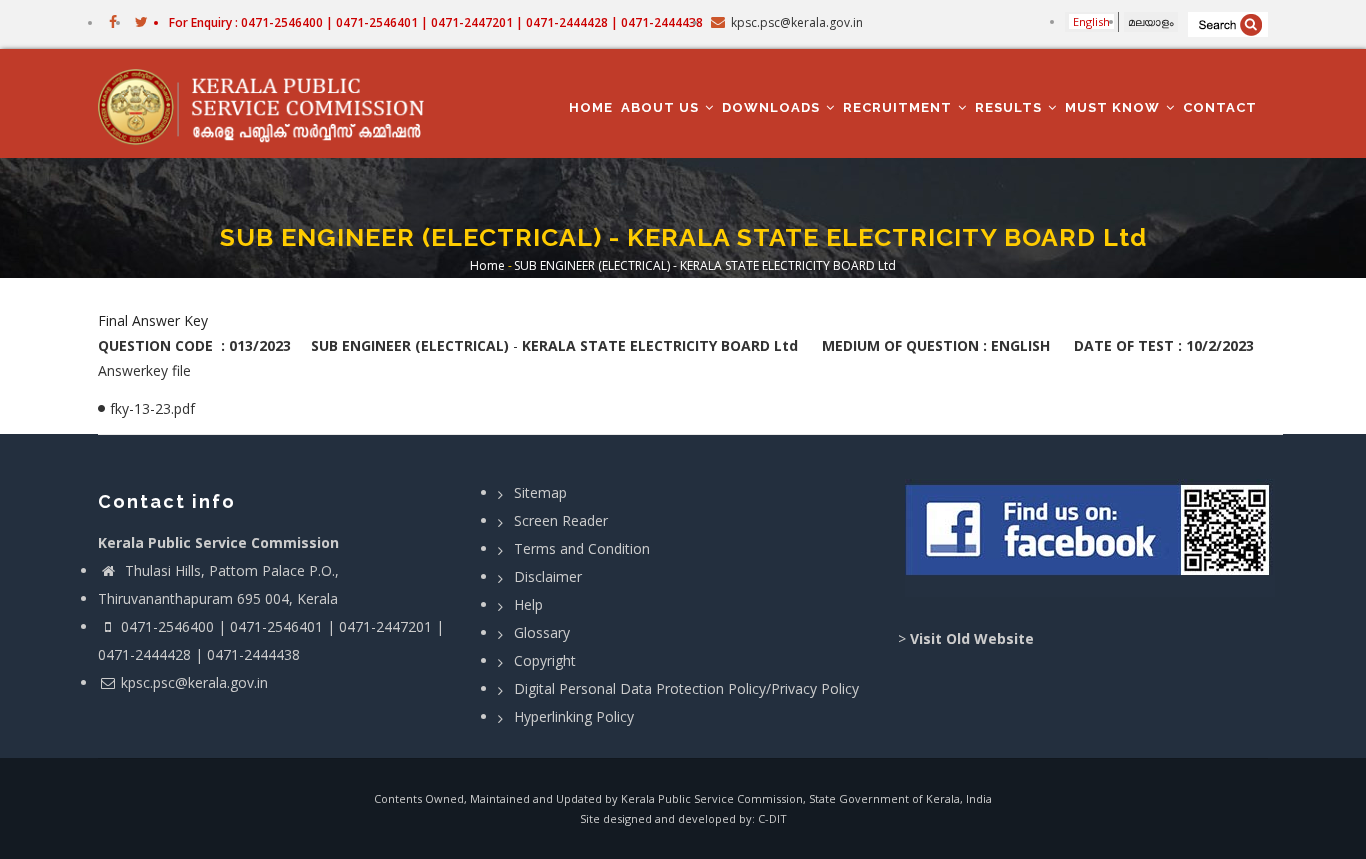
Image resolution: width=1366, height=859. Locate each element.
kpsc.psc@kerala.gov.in (194, 682)
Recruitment (899, 107)
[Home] (270, 104)
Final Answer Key (153, 320)
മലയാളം (1151, 21)
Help (528, 604)
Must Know (1114, 107)
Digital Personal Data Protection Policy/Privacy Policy (686, 688)
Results (1010, 107)
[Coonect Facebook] (1090, 538)
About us (662, 107)
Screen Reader (561, 520)
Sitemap (540, 492)
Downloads (773, 107)
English (1091, 21)
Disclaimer (548, 576)
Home (591, 107)
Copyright (545, 660)
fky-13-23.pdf (152, 408)
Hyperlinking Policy (574, 716)
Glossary (542, 632)
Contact (1220, 107)
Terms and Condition (582, 548)
